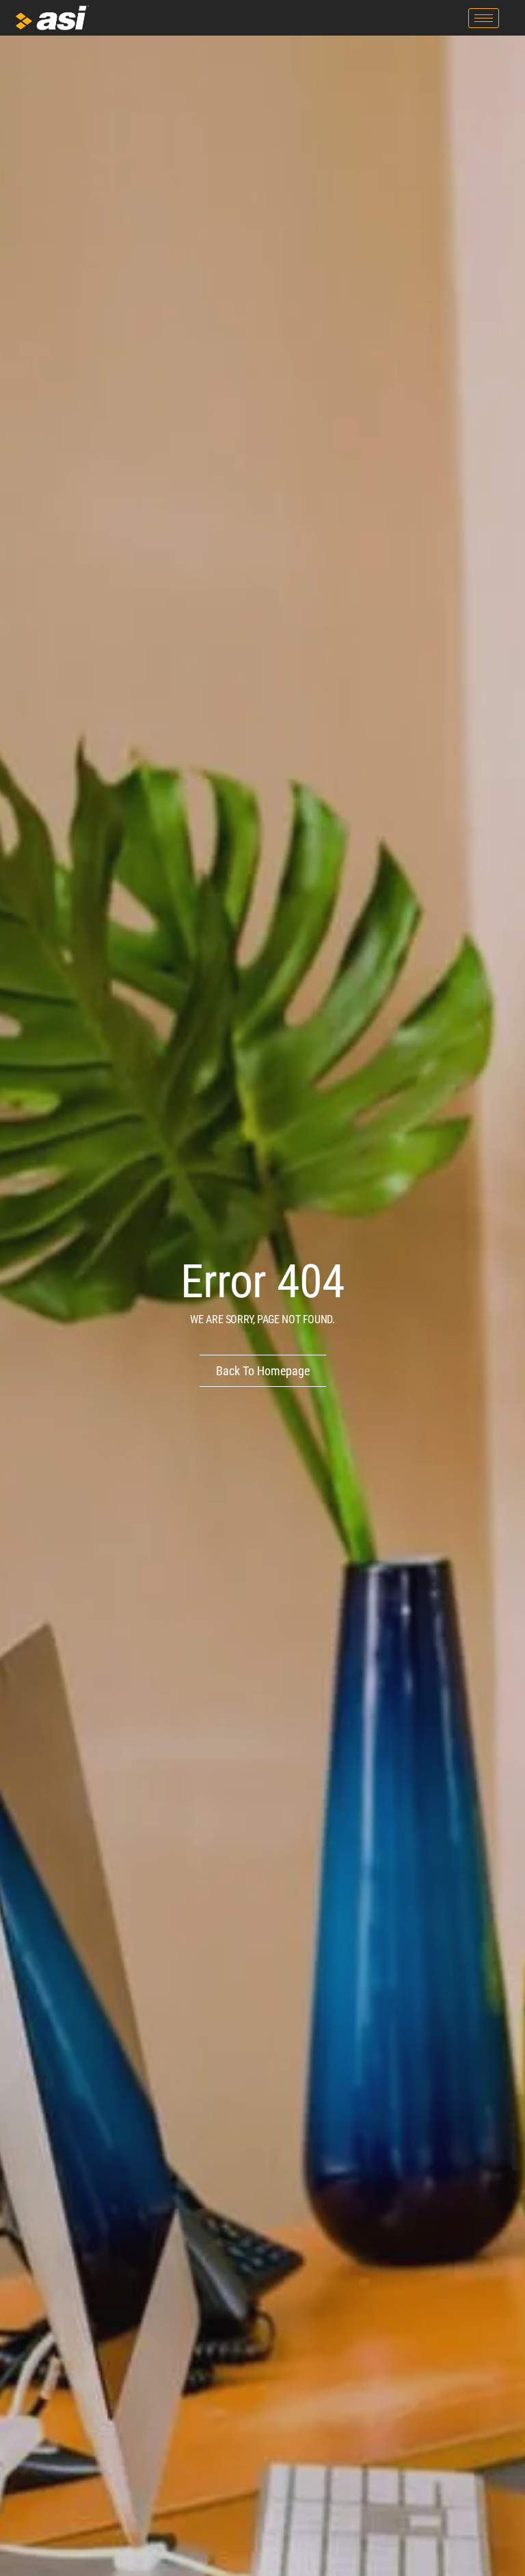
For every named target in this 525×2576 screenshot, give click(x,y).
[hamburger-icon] (484, 18)
